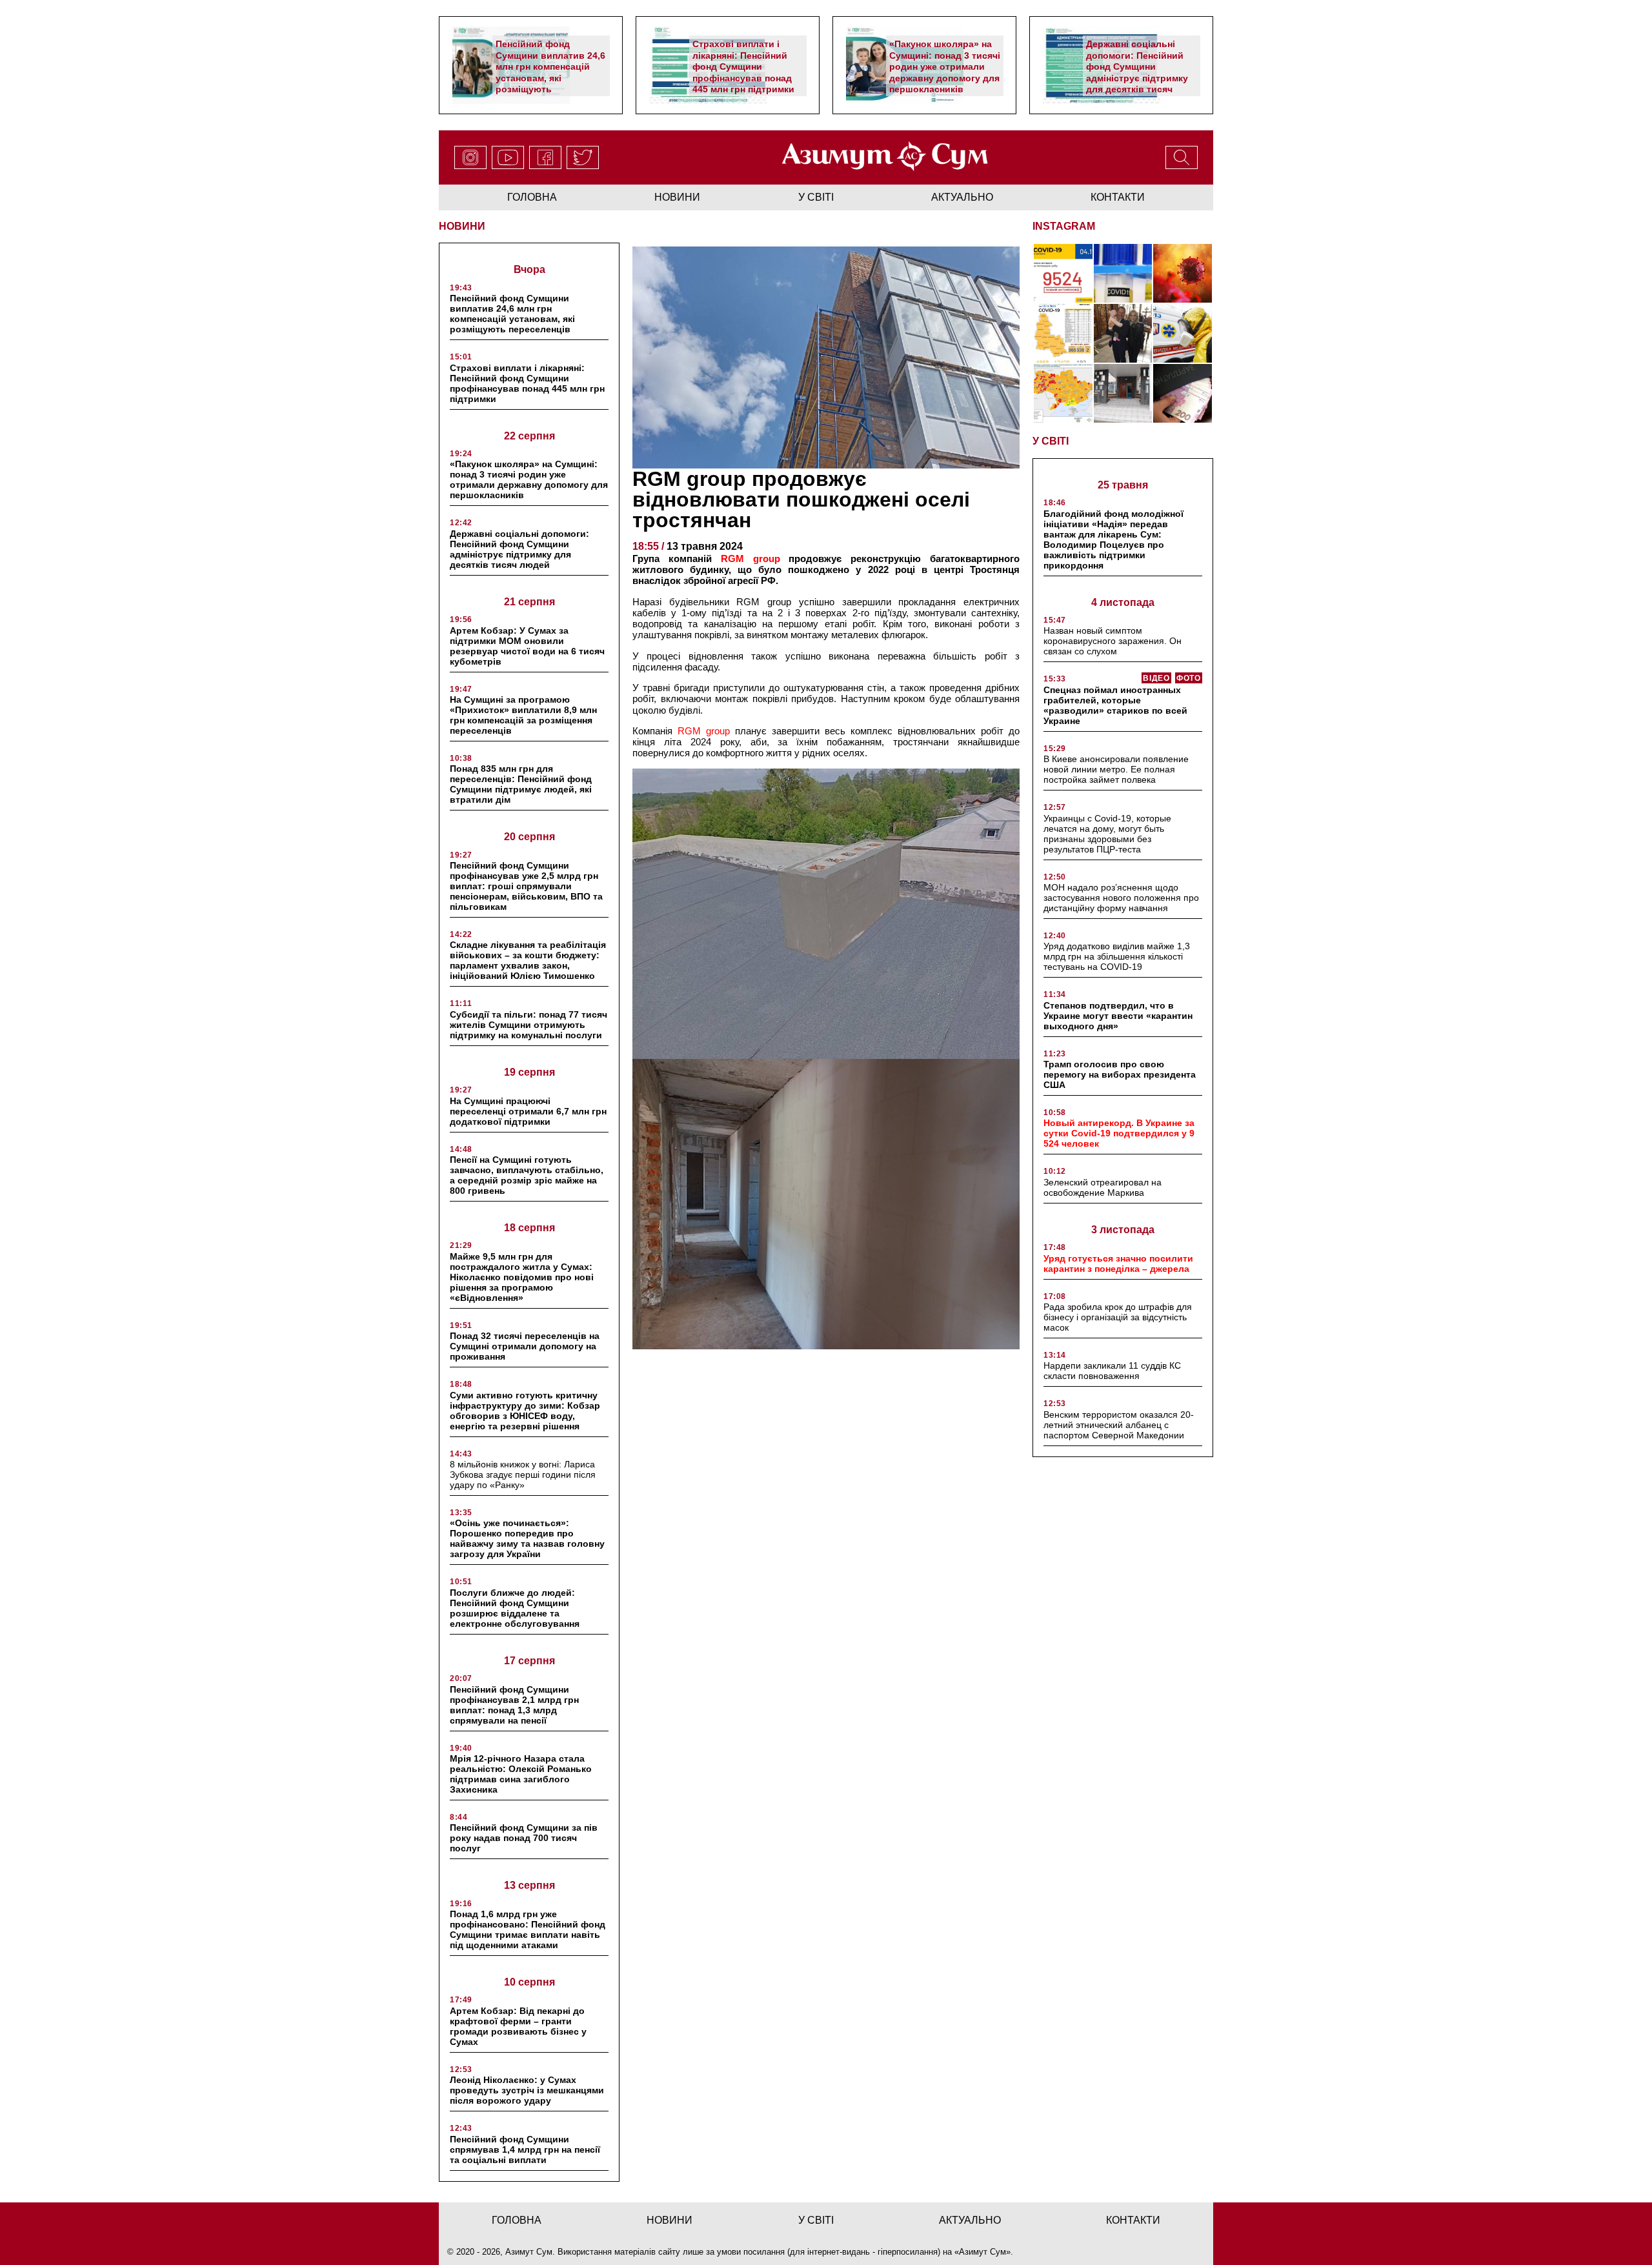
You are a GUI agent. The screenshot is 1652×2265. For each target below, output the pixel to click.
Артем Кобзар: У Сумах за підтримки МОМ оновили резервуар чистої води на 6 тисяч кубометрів (527, 646)
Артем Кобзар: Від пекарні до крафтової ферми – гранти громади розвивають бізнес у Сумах (518, 2026)
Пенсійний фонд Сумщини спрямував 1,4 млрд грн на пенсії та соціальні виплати (525, 2149)
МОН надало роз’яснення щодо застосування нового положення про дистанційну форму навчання (1121, 898)
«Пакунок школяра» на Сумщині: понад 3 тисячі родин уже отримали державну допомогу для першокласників (945, 66)
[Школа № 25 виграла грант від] (1123, 393)
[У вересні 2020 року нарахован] (1183, 393)
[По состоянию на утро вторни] (1123, 273)
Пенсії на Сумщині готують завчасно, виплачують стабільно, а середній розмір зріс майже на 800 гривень (527, 1175)
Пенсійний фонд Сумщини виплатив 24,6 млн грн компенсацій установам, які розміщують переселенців (550, 72)
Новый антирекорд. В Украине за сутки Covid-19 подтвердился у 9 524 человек (1119, 1133)
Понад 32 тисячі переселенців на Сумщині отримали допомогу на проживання (525, 1346)
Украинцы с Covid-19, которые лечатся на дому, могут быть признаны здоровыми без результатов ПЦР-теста (1107, 834)
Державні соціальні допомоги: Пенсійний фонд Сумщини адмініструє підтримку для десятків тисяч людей (1137, 72)
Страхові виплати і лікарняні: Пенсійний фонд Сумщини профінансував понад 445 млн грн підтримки (743, 66)
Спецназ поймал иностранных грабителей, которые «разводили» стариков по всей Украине (1115, 705)
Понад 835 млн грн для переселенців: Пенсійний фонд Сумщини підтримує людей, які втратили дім (521, 784)
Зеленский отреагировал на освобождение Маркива (1103, 1187)
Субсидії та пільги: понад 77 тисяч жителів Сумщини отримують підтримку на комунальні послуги (529, 1025)
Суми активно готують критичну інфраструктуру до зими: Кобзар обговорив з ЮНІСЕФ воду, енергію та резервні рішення (525, 1411)
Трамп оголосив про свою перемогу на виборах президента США (1120, 1074)
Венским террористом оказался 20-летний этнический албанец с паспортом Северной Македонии (1119, 1425)
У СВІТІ (1051, 441)
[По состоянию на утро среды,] (1063, 273)
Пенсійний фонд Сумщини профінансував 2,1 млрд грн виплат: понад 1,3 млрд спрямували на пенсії (514, 1705)
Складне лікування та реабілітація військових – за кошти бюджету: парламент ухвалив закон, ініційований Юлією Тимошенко (528, 960)
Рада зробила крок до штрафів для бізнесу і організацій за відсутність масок (1118, 1317)
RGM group (704, 731)
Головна (532, 197)
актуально (962, 197)
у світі (816, 197)
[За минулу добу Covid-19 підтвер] (1063, 333)
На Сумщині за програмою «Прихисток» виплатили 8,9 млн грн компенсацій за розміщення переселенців (523, 715)
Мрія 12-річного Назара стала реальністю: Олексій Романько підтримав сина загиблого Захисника (521, 1774)
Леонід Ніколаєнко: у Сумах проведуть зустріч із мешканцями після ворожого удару (527, 2090)
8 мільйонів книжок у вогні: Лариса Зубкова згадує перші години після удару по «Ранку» (523, 1475)
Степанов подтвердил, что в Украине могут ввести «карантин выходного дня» (1118, 1016)
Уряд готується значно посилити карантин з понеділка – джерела (1118, 1263)
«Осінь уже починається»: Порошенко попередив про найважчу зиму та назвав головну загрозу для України (527, 1538)
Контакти (1118, 197)
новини (677, 197)
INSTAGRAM (1064, 226)
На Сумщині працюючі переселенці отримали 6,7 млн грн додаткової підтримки (528, 1111)
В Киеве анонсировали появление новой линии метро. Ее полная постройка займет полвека (1116, 769)
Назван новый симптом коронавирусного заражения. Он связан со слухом (1113, 641)
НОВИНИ (462, 226)
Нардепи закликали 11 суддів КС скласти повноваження (1112, 1371)
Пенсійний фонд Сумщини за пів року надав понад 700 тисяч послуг (524, 1838)
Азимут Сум (982, 2252)
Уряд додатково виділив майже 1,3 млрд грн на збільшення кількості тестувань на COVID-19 (1117, 956)
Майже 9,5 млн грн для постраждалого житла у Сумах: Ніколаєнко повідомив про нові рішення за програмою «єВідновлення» (522, 1277)
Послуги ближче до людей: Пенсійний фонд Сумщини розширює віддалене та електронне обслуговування (515, 1608)
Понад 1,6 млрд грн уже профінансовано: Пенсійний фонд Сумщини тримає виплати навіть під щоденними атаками (528, 1929)
